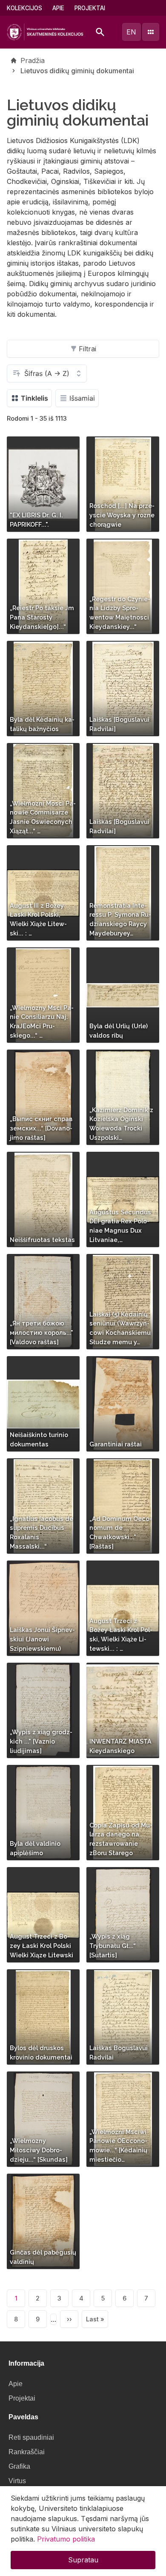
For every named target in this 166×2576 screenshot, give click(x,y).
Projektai (90, 8)
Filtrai (87, 349)
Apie (58, 8)
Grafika (19, 2466)
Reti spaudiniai (31, 2437)
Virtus (17, 2481)
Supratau (83, 2560)
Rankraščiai (27, 2452)
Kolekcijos (24, 8)
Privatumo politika (66, 2539)
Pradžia (33, 60)
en (131, 32)
